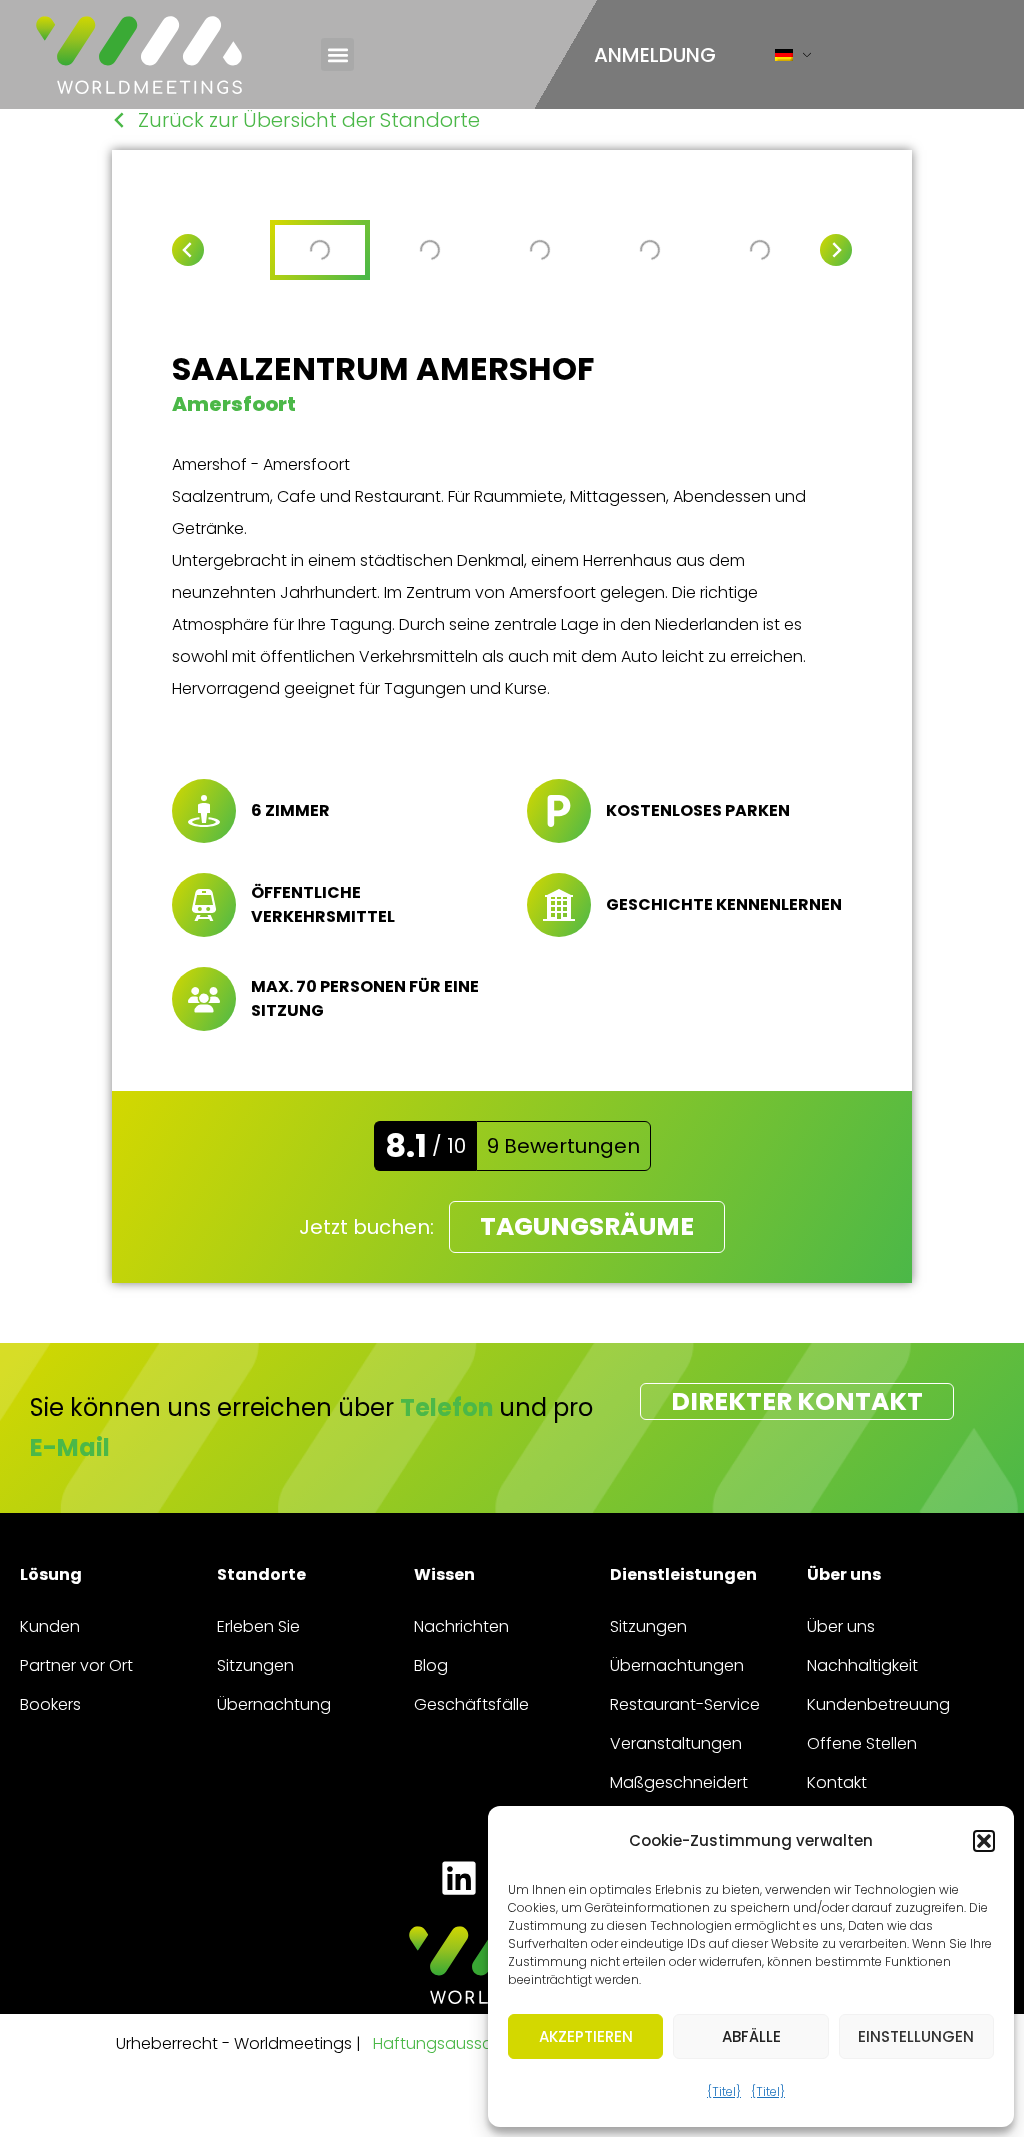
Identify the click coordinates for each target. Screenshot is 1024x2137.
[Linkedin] (458, 1878)
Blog (431, 1665)
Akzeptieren (586, 2036)
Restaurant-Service (685, 1704)
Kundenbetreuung (878, 1704)
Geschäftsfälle (471, 1704)
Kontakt (837, 1782)
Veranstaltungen (676, 1743)
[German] (784, 59)
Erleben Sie (258, 1626)
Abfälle (751, 2036)
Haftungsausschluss (452, 2043)
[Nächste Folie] (836, 250)
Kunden (50, 1626)
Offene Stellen (862, 1743)
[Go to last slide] (188, 250)
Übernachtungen (677, 1665)
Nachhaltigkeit (862, 1665)
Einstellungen (916, 2036)
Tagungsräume (587, 1226)
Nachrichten (461, 1626)
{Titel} (724, 2091)
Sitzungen (255, 1665)
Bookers (50, 1704)
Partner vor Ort (76, 1665)
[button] (984, 1841)
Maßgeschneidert (679, 1782)
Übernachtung (274, 1704)
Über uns (841, 1626)
